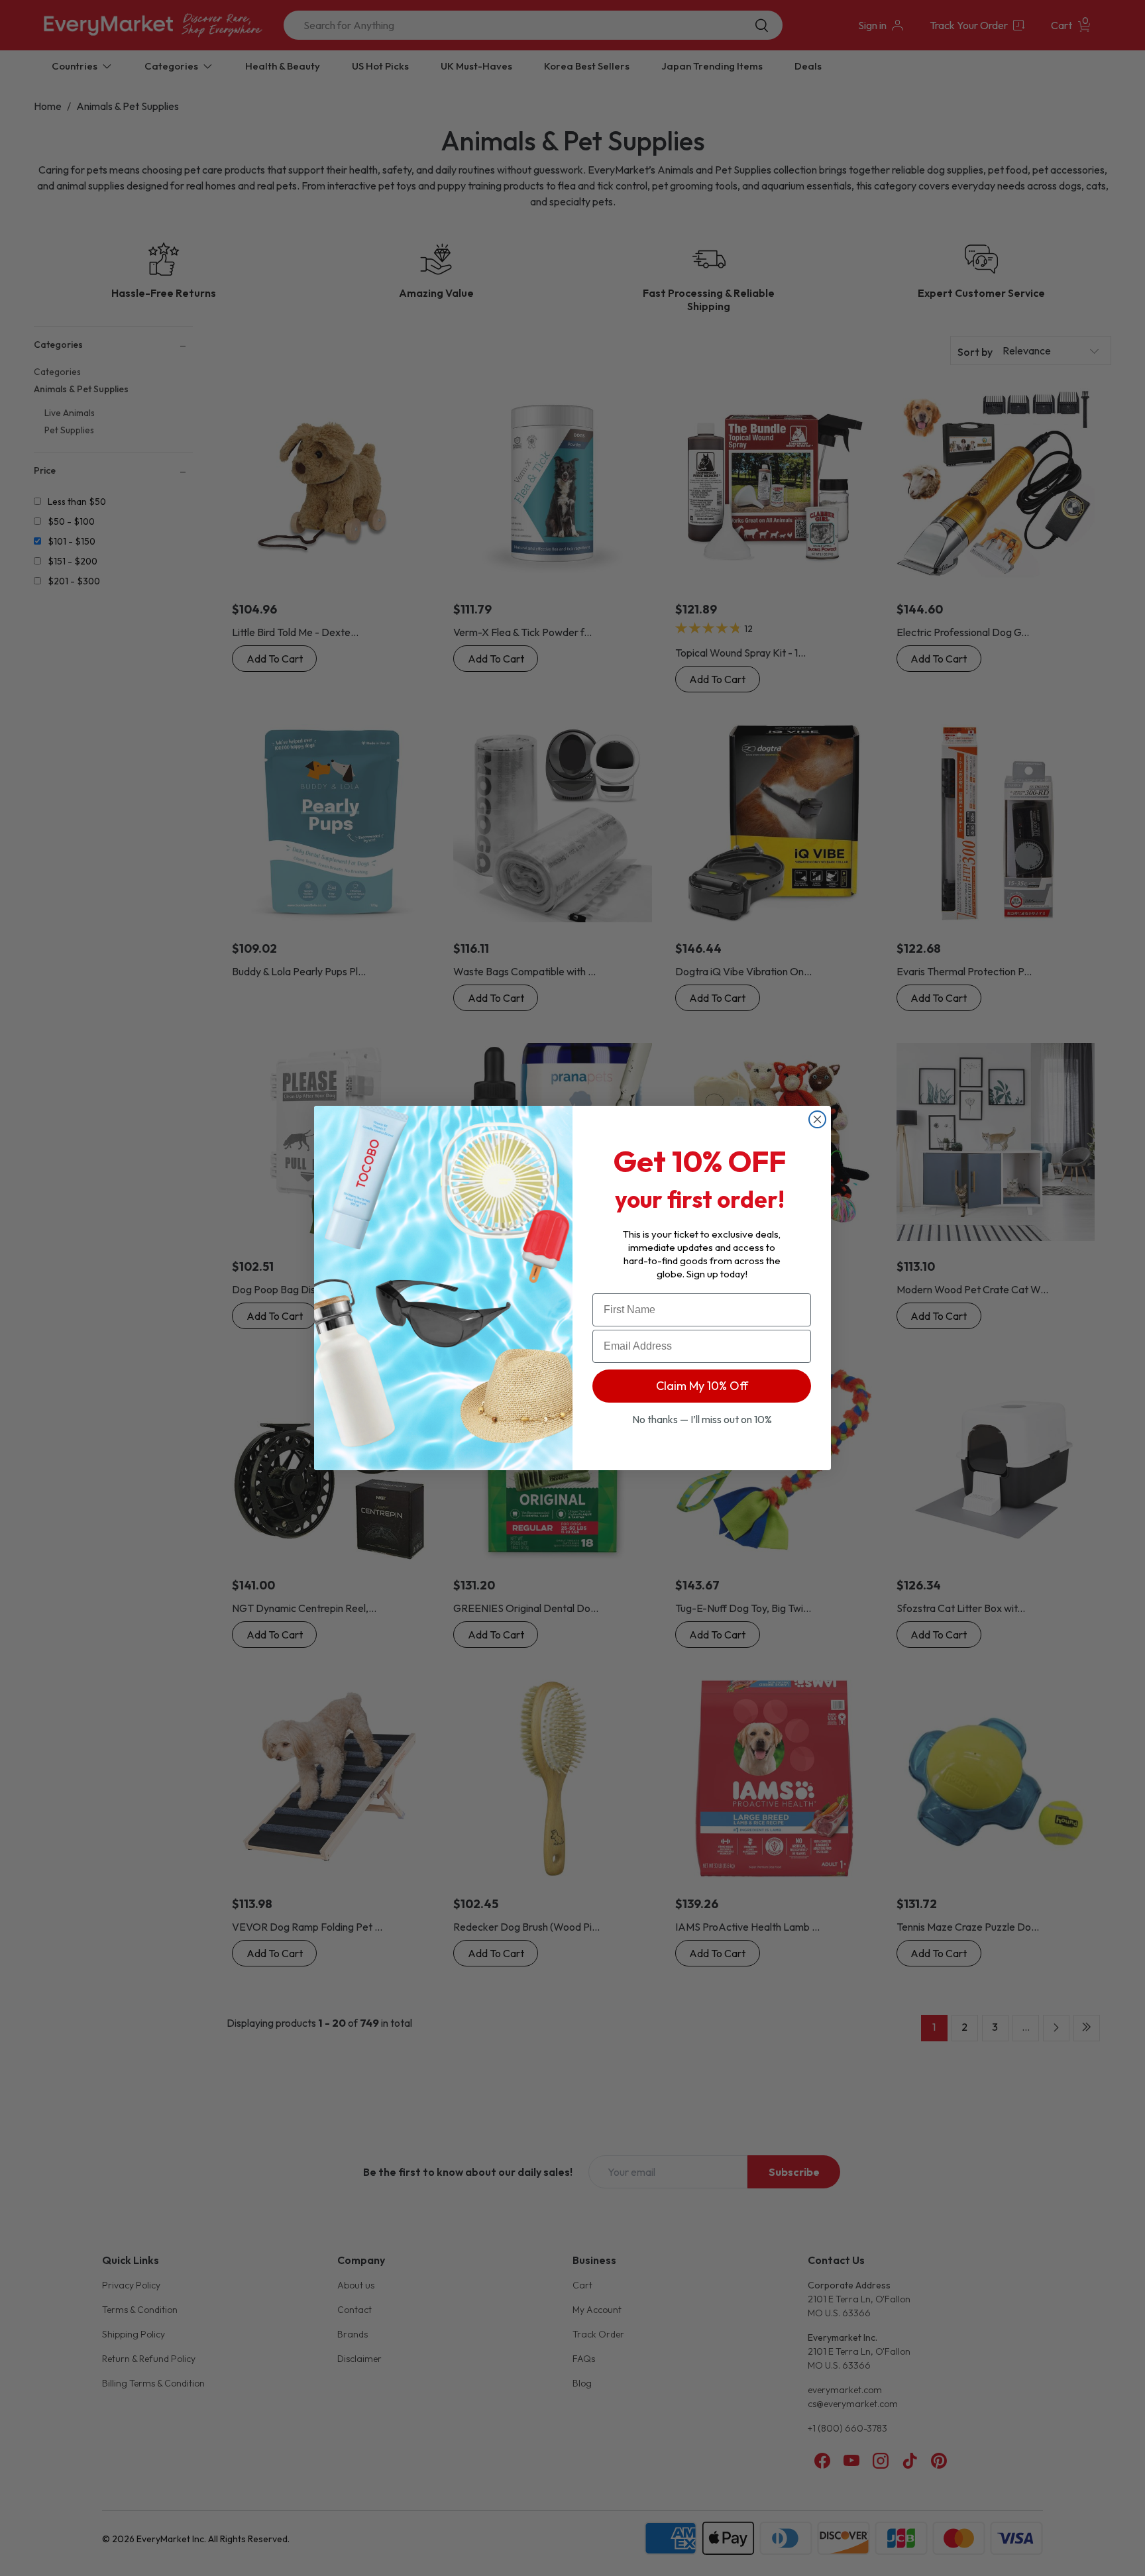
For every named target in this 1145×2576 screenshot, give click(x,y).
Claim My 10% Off (702, 1386)
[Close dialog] (817, 1119)
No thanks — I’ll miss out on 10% (702, 1419)
